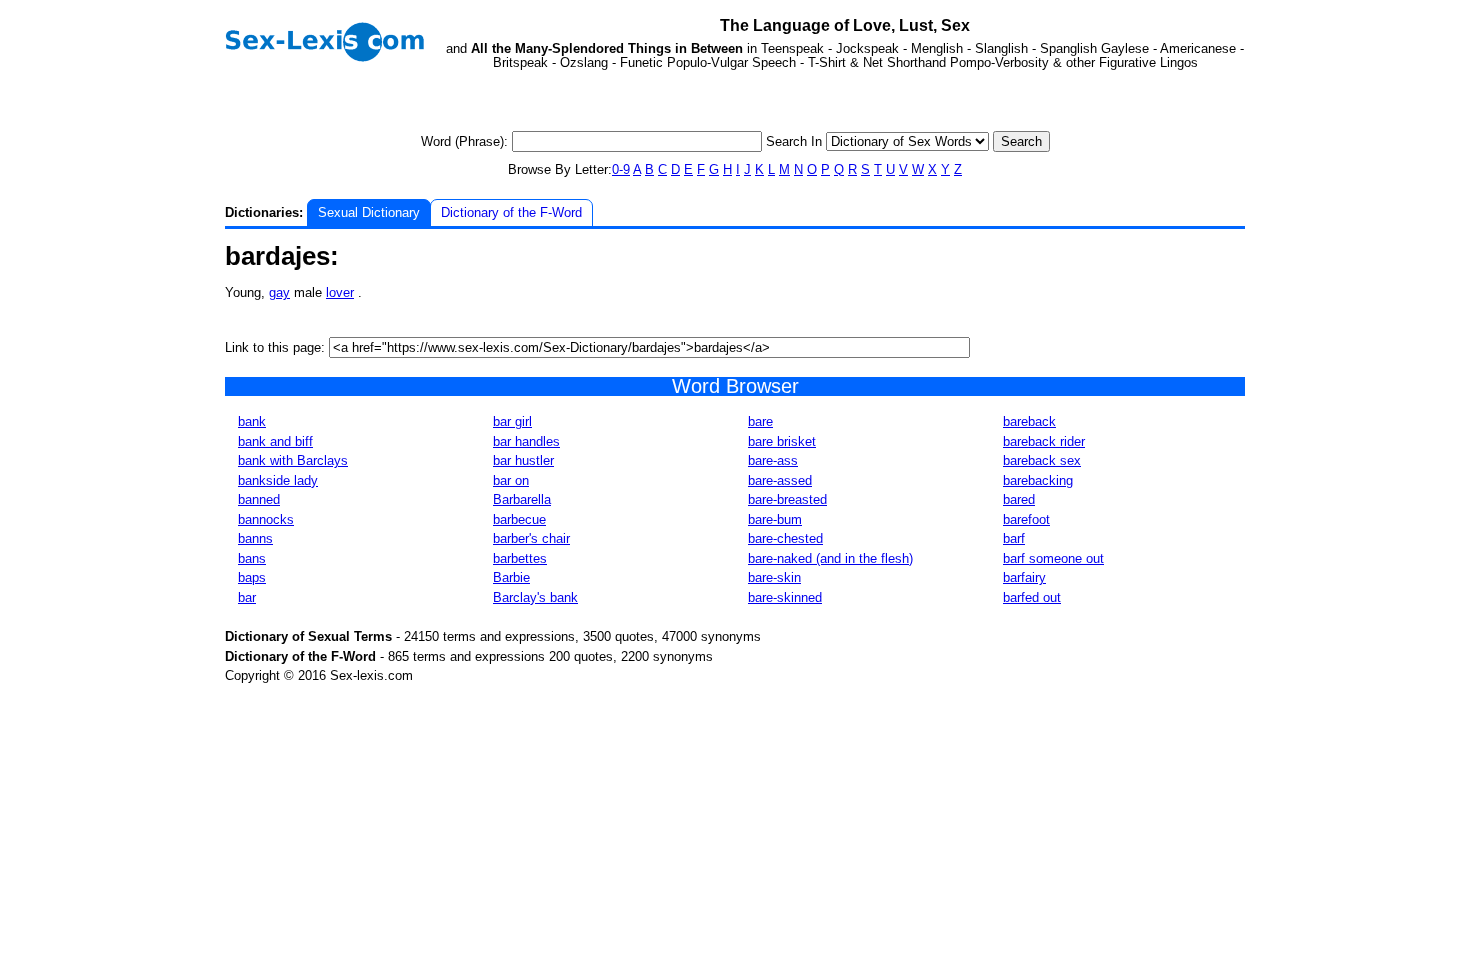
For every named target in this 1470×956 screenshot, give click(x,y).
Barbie (511, 577)
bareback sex (1042, 460)
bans (252, 558)
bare (760, 421)
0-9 (621, 169)
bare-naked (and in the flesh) (830, 558)
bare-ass (773, 460)
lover (340, 292)
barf (1014, 538)
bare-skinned (785, 597)
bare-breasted (787, 499)
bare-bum (775, 519)
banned (259, 499)
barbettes (520, 558)
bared (1019, 499)
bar (247, 597)
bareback (1029, 421)
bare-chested (785, 538)
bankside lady (278, 480)
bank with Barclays (293, 460)
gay (279, 292)
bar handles (526, 441)
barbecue (519, 519)
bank (252, 421)
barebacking (1038, 480)
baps (252, 577)
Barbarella (522, 499)
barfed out (1032, 597)
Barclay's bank (535, 597)
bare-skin (774, 577)
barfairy (1024, 577)
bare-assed (780, 480)
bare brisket (782, 441)
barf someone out (1053, 558)
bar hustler (523, 460)
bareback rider (1044, 441)
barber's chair (531, 538)
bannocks (266, 519)
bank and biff (275, 441)
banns (255, 538)
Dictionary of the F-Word (511, 212)
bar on (511, 480)
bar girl (512, 421)
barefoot (1026, 519)
